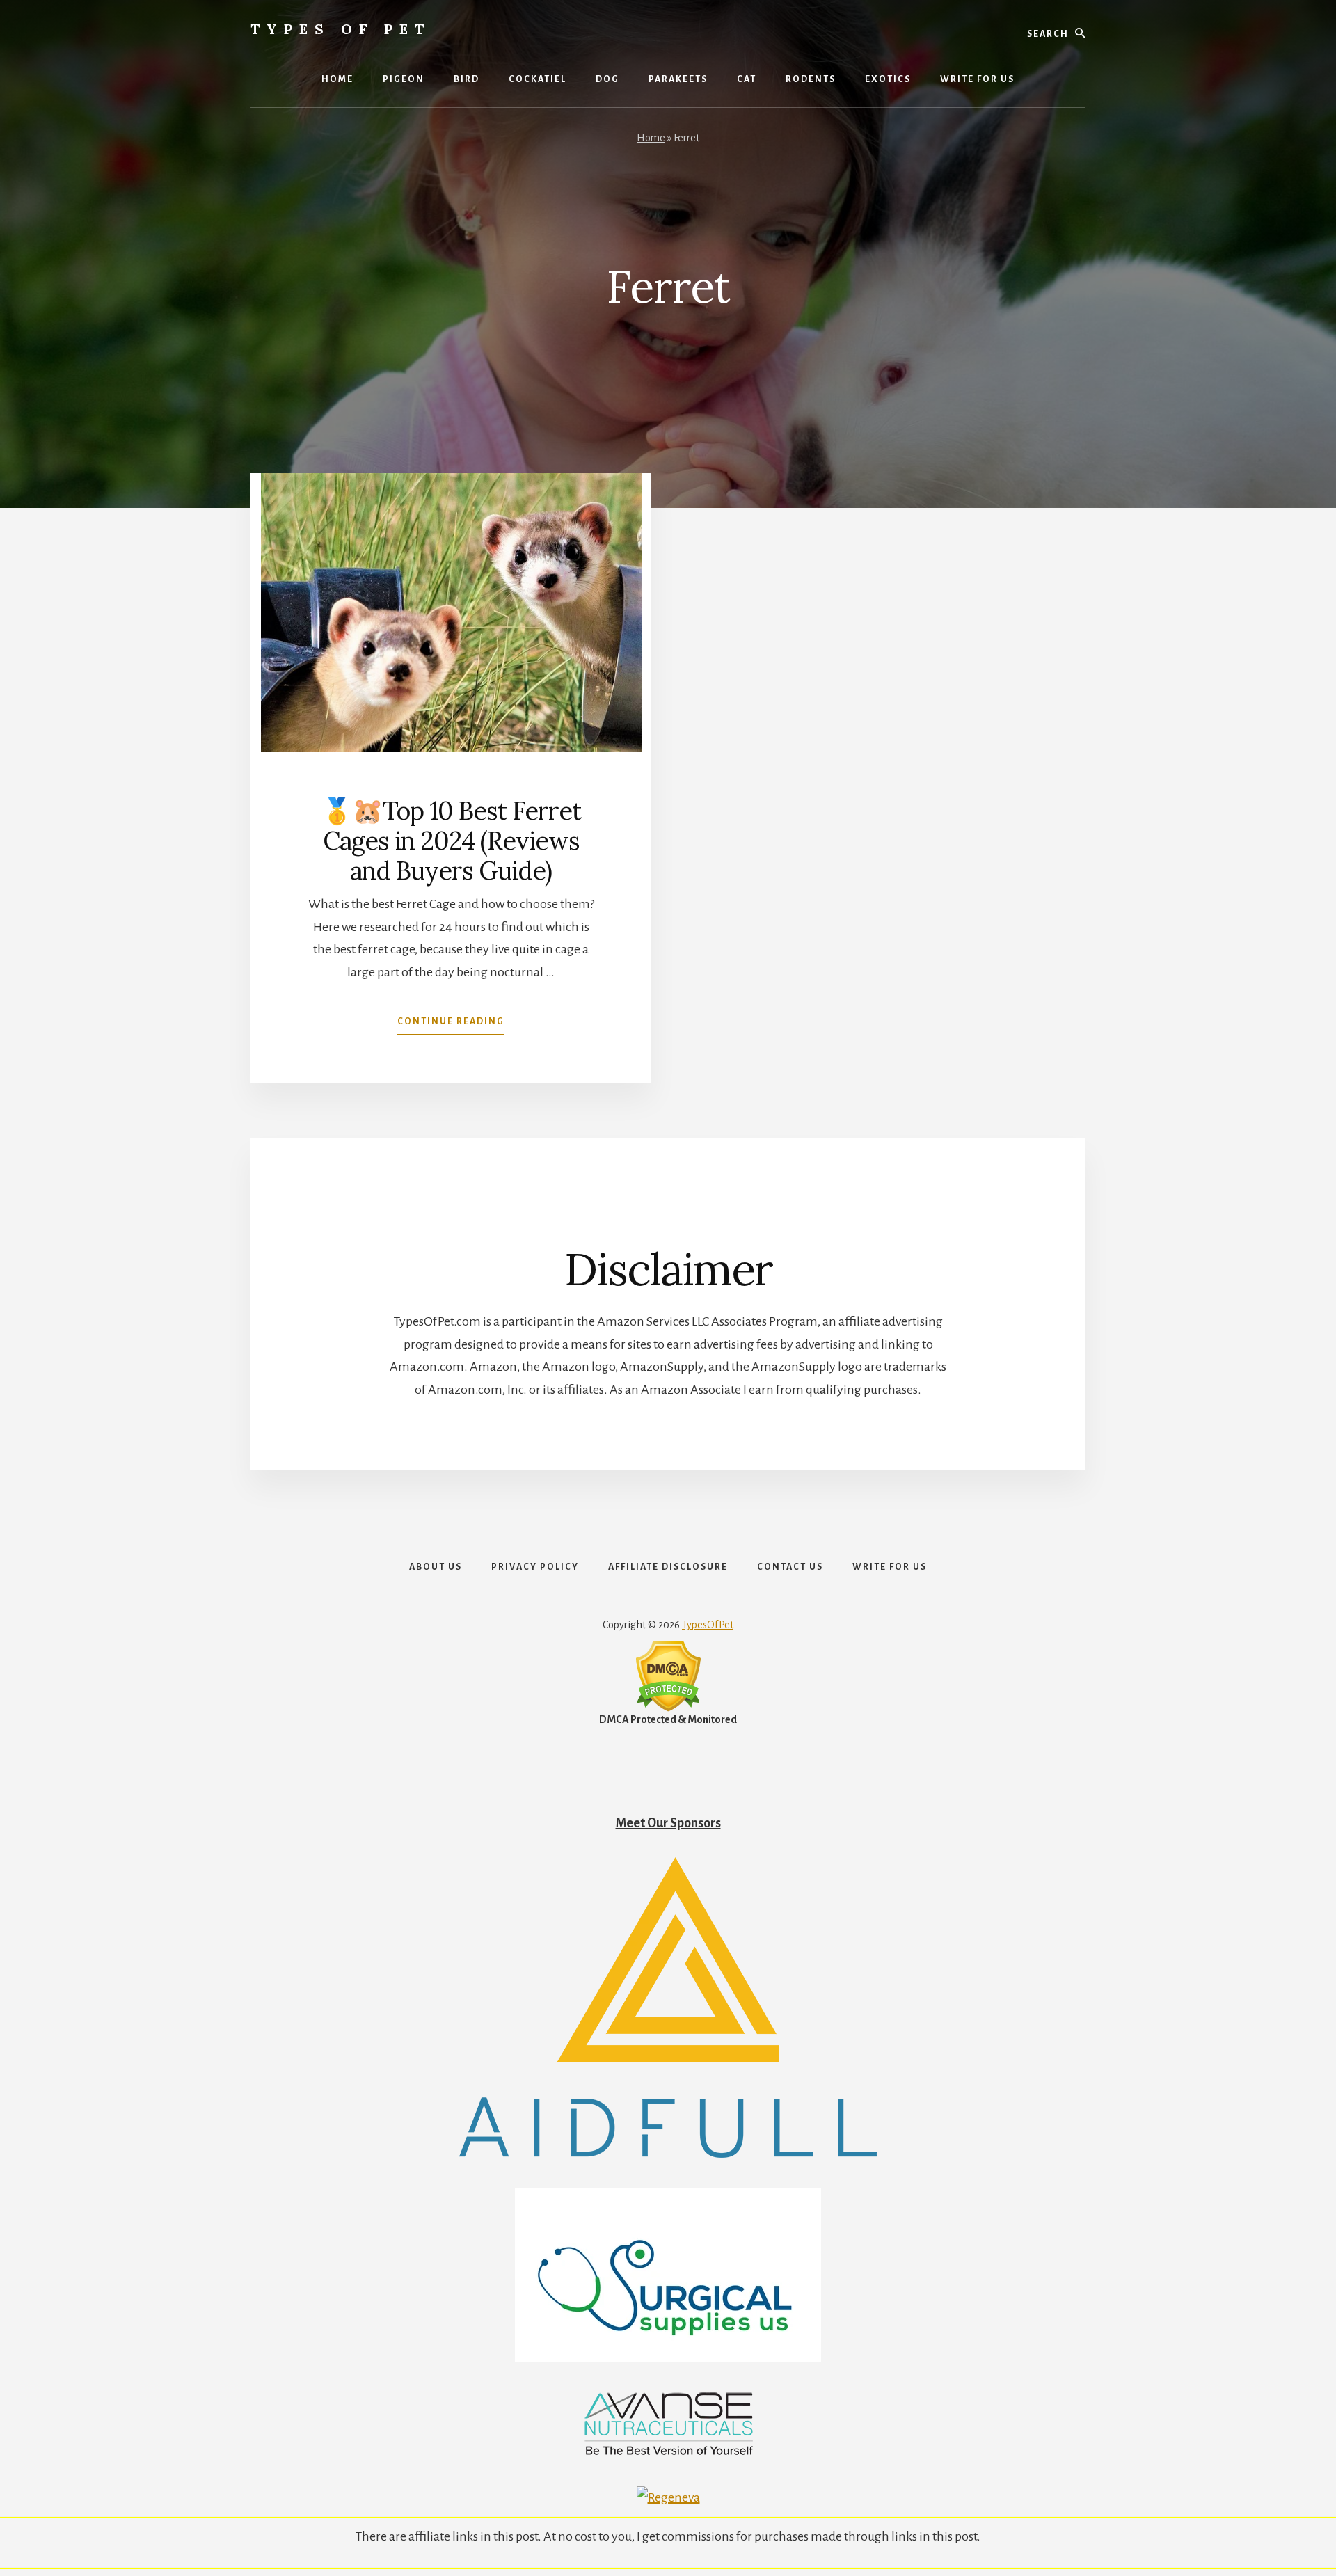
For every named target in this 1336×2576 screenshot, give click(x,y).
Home (651, 138)
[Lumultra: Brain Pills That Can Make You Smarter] (668, 2452)
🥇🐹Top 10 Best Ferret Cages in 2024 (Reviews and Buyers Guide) (451, 841)
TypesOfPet (708, 1625)
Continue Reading (451, 1026)
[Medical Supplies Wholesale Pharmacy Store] (668, 2358)
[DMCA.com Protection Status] (668, 1708)
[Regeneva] (668, 2497)
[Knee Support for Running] (668, 2154)
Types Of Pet (341, 29)
